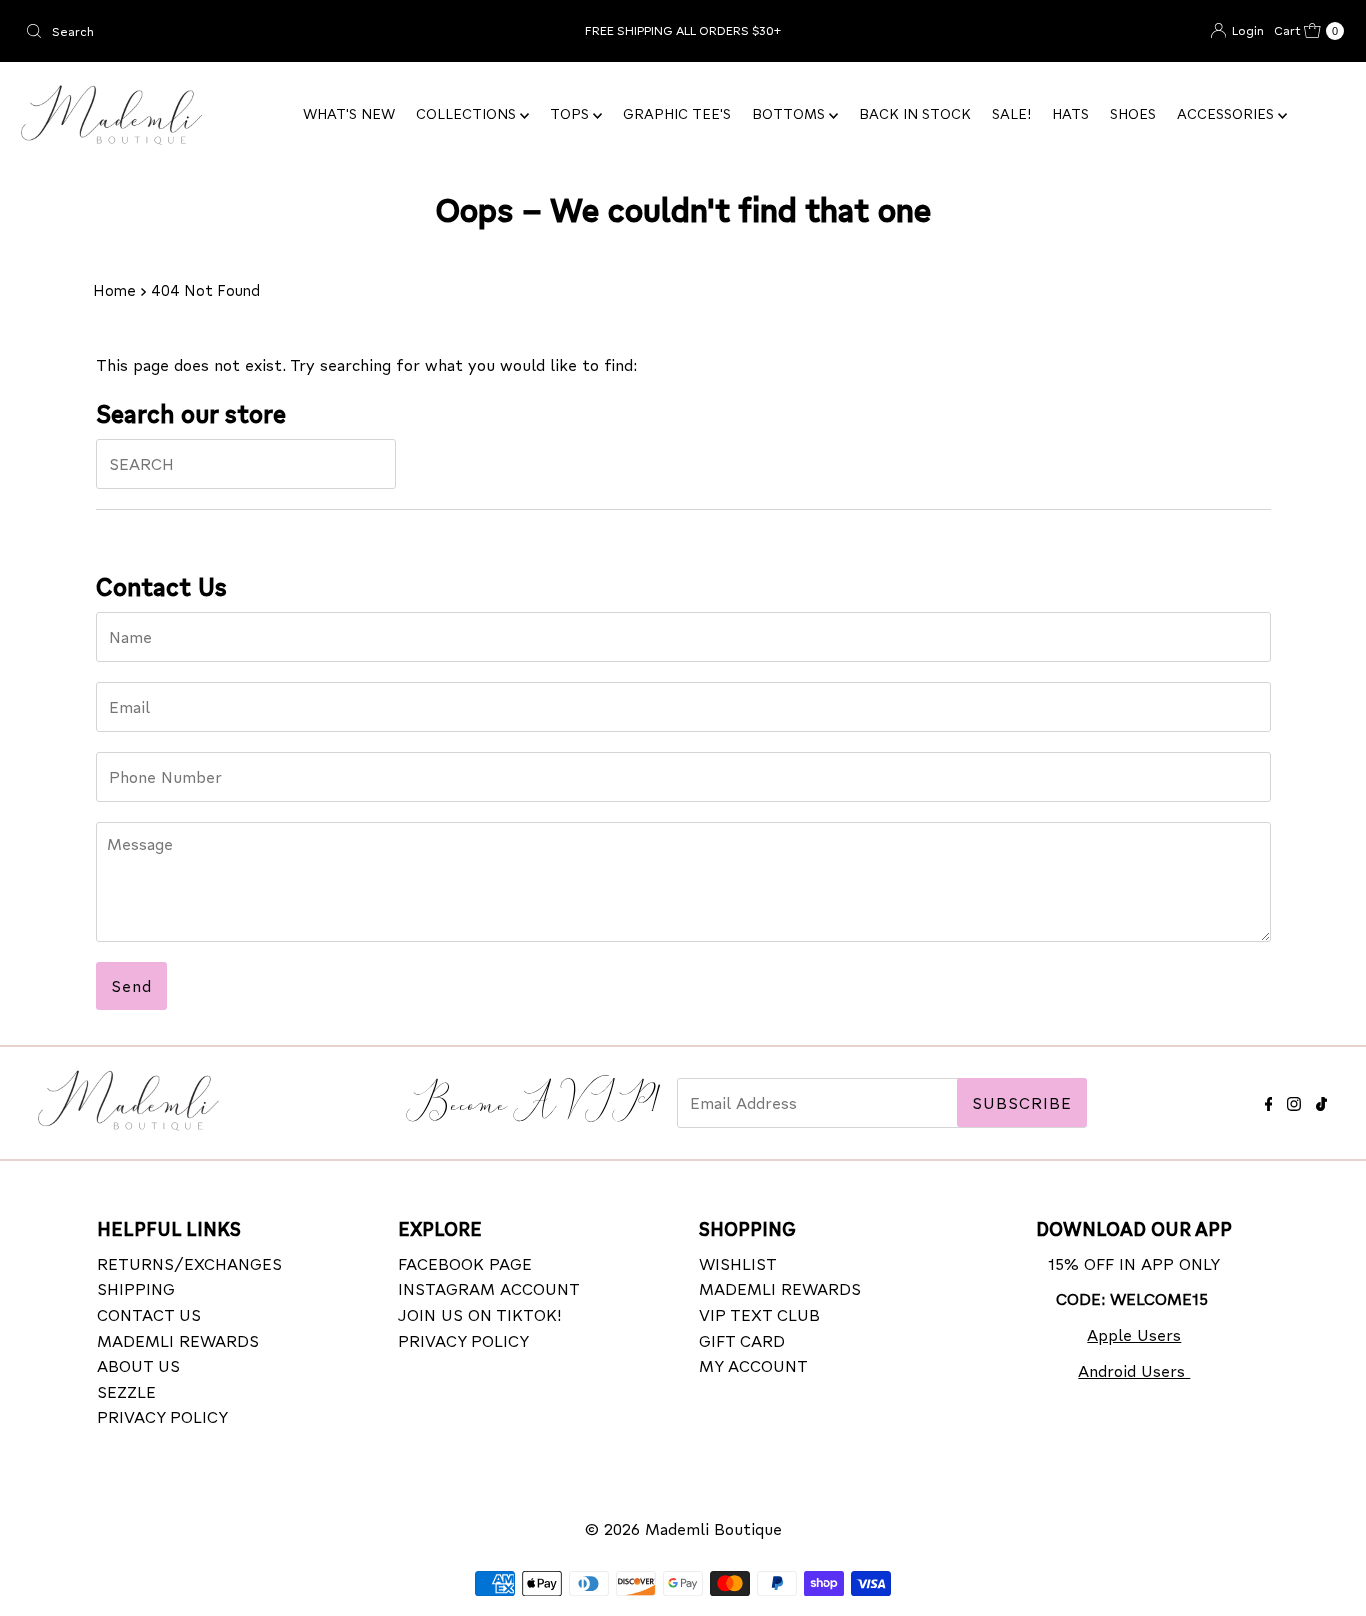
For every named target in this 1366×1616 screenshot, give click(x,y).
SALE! (1011, 113)
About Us (138, 1365)
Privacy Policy (162, 1417)
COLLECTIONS (468, 113)
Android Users (1134, 1370)
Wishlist (738, 1263)
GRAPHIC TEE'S (677, 113)
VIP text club (759, 1314)
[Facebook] (1269, 1100)
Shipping (136, 1289)
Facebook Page (465, 1263)
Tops (571, 113)
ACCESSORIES (1227, 113)
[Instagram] (1294, 1100)
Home (114, 290)
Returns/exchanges (189, 1263)
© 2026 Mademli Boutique (683, 1528)
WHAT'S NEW (349, 113)
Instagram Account (489, 1289)
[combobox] (233, 31)
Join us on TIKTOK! (480, 1314)
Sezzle (126, 1391)
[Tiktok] (1321, 1100)
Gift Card (742, 1340)
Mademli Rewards (178, 1340)
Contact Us (149, 1314)
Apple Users (1134, 1334)
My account (753, 1365)
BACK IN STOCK (915, 113)
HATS (1070, 113)
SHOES (1133, 113)
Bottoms (790, 113)
